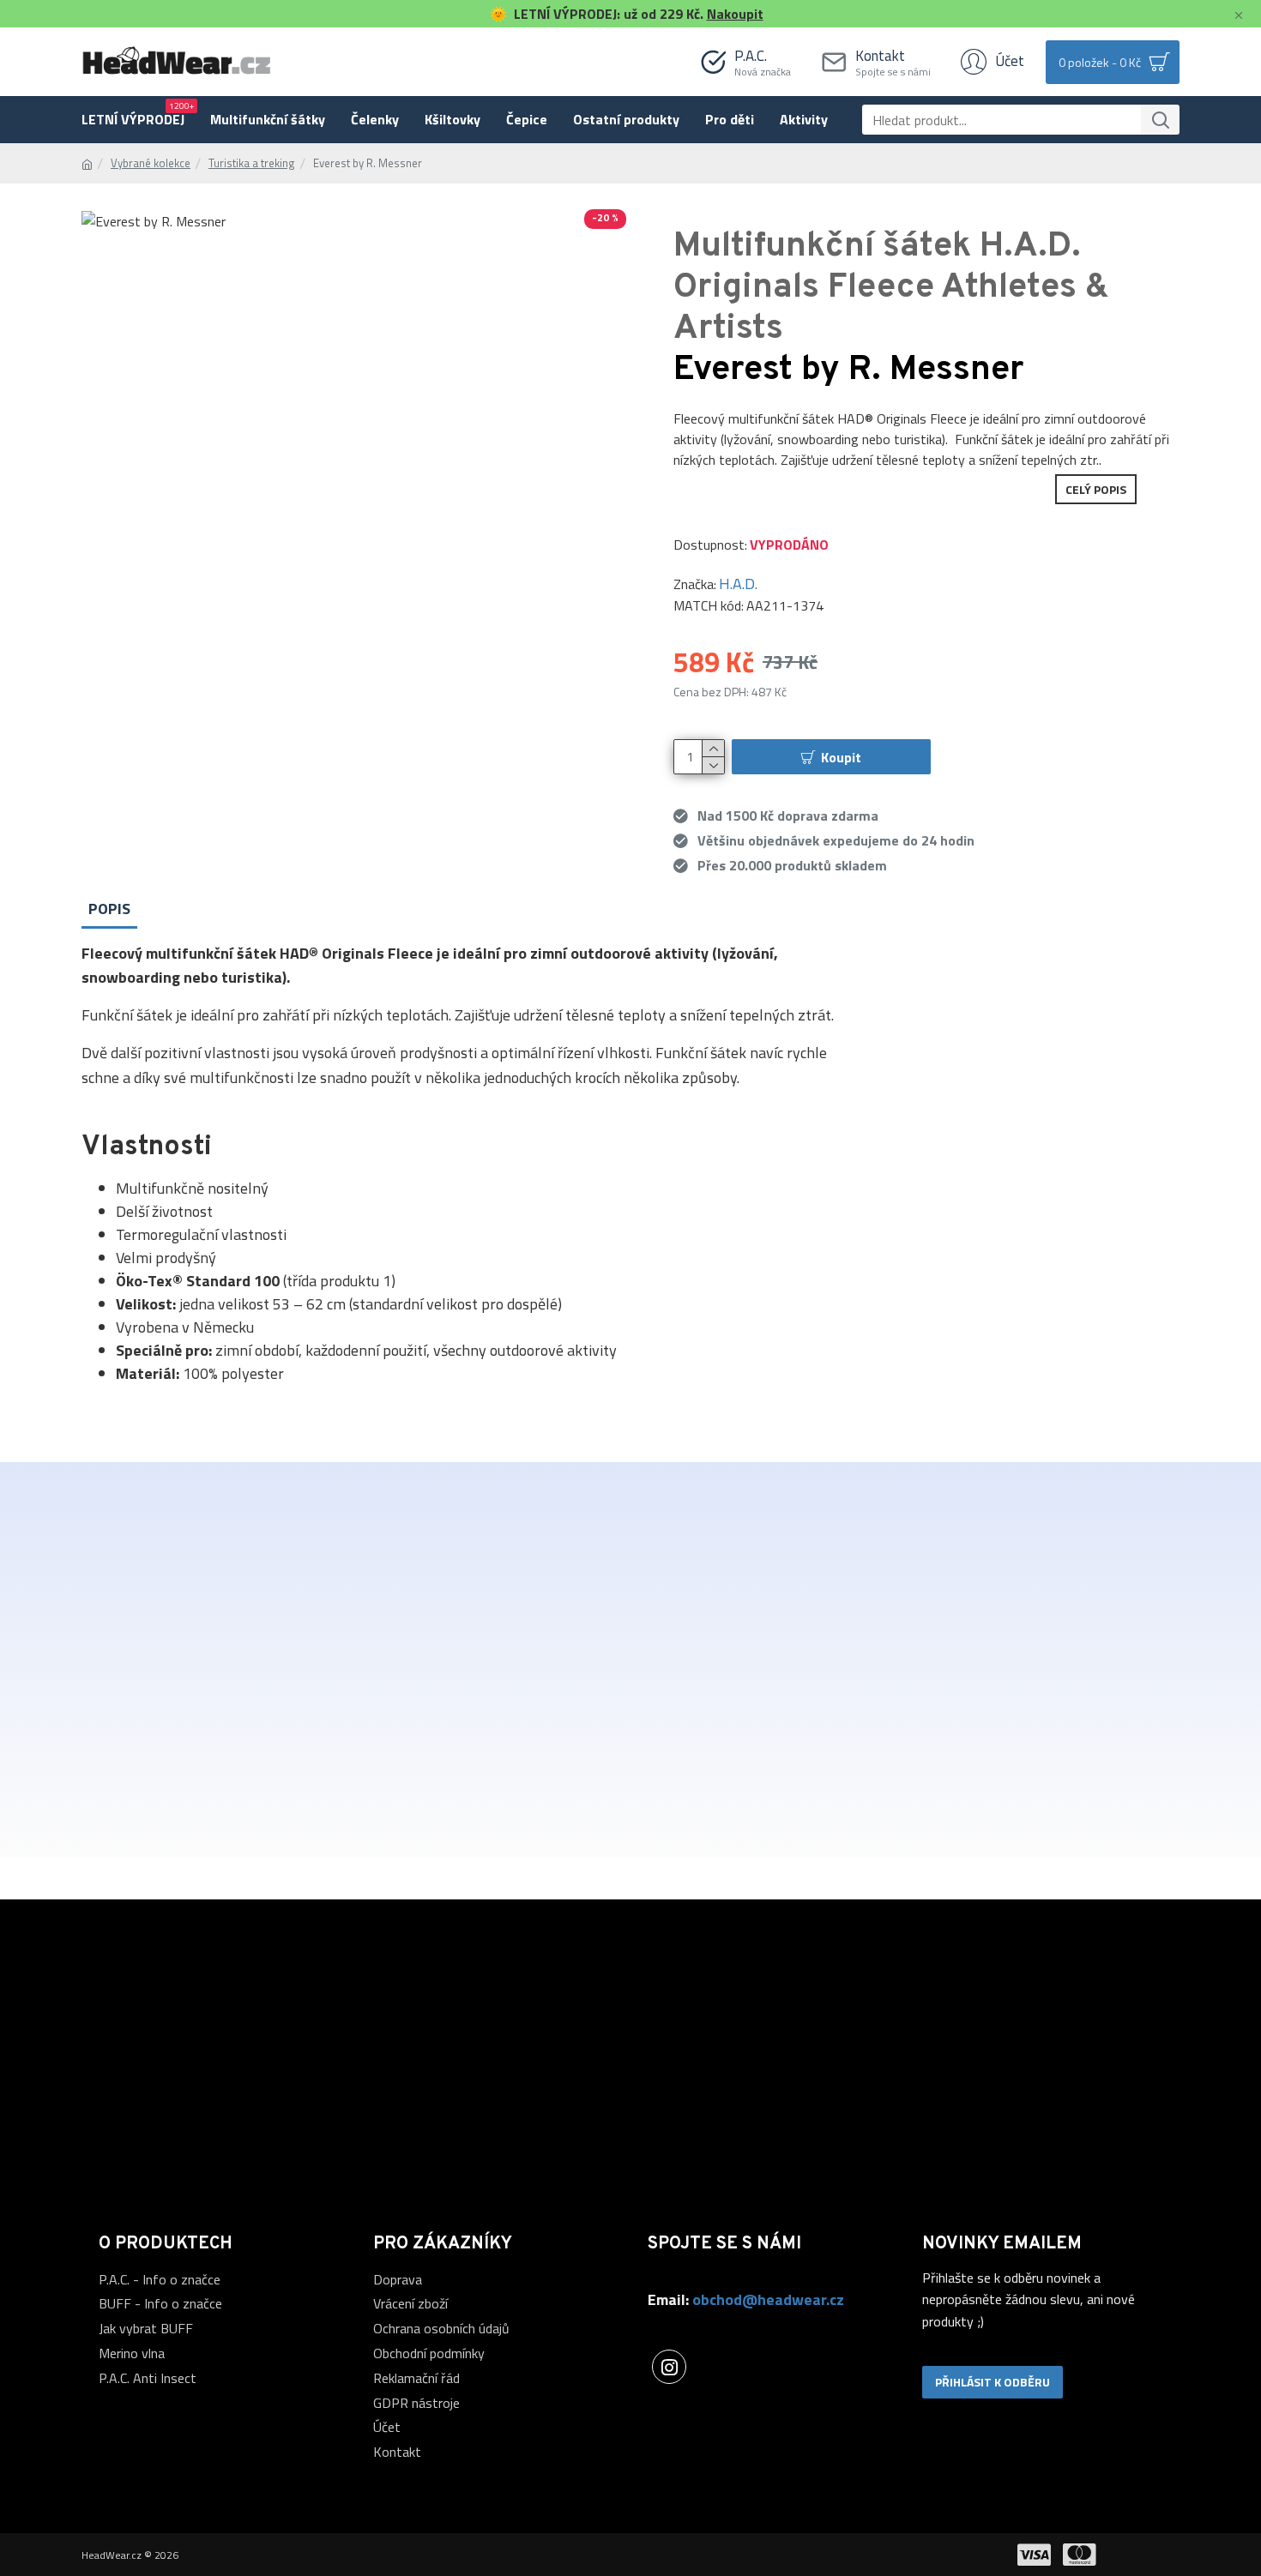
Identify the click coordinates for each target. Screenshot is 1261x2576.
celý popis (1096, 489)
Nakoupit (735, 14)
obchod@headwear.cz (768, 2299)
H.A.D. (738, 584)
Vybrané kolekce (151, 163)
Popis (109, 909)
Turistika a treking (252, 163)
